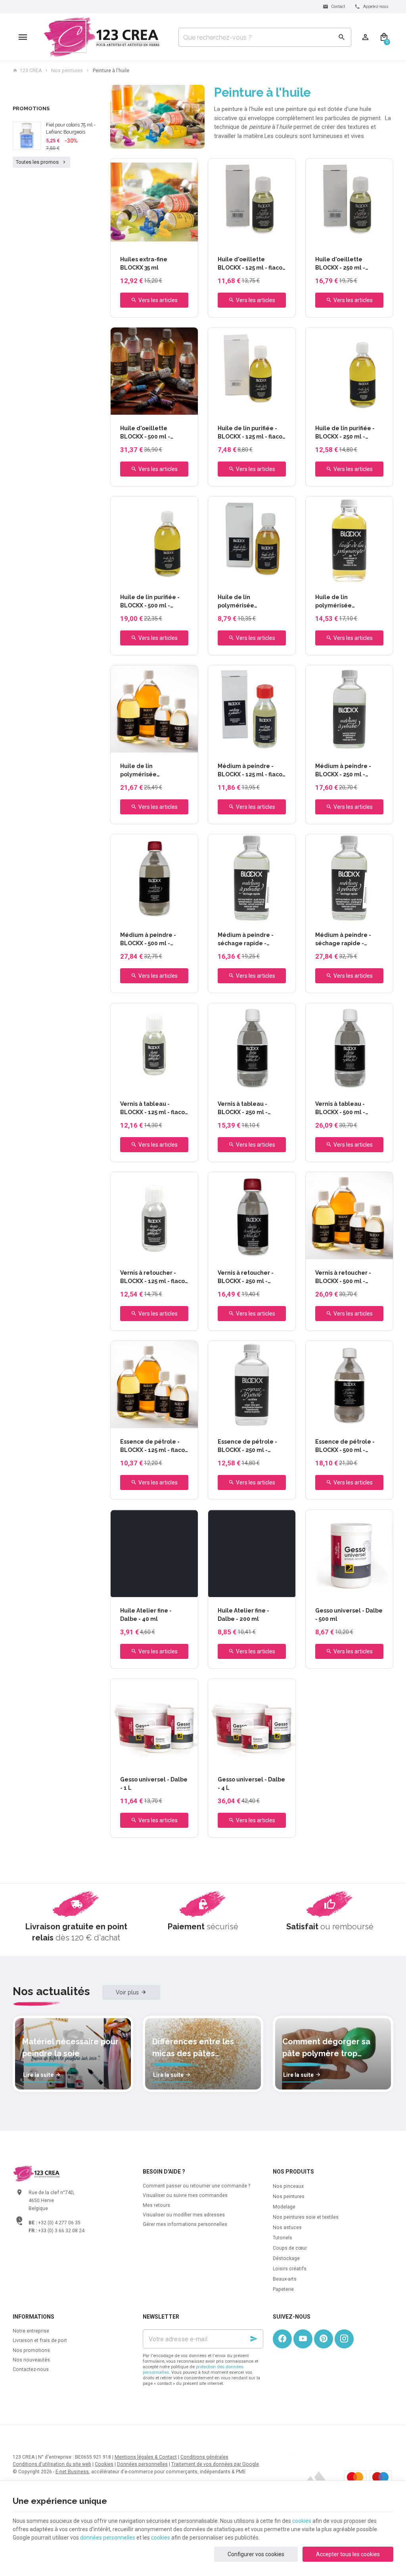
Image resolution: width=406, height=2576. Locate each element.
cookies (302, 2521)
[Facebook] (282, 2339)
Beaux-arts (285, 2279)
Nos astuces (287, 2227)
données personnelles (108, 2538)
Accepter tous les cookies (348, 2554)
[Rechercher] (342, 37)
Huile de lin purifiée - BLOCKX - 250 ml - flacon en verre (345, 433)
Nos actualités (51, 1991)
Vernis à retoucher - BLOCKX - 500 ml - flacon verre (343, 1277)
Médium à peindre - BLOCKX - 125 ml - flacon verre (252, 771)
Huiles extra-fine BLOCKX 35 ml (144, 263)
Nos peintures (67, 71)
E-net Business (72, 2472)
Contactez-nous (31, 2369)
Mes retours (156, 2205)
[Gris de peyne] (142, 1590)
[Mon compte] (365, 37)
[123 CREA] (102, 37)
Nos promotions (31, 2350)
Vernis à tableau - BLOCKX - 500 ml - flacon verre (340, 1109)
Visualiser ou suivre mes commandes (185, 2195)
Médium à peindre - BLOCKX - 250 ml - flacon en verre (343, 771)
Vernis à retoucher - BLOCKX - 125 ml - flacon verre (154, 1277)
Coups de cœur (290, 2248)
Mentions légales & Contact (146, 2457)
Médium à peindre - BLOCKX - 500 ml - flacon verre (148, 940)
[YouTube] (303, 2339)
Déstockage (286, 2258)
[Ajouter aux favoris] (188, 169)
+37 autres (177, 1590)
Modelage (284, 2207)
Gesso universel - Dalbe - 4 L (251, 1784)
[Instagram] (344, 2339)
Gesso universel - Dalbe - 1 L (154, 1784)
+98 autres (177, 238)
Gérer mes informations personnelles (185, 2224)
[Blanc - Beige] (132, 238)
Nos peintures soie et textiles (306, 2217)
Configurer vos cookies (256, 2554)
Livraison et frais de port (40, 2340)
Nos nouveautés (31, 2360)
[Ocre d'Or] (151, 238)
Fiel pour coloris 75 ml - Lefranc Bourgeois (71, 128)
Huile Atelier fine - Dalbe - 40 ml (146, 1615)
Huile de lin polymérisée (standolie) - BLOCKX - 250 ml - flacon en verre (349, 602)
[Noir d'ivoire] (133, 1590)
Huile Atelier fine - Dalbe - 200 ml (243, 1615)
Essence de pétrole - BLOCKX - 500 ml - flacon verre (345, 1446)
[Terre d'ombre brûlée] (160, 1590)
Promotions (31, 108)
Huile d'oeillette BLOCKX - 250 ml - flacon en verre (340, 264)
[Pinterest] (324, 2339)
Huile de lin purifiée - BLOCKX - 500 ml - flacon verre (150, 602)
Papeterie (283, 2289)
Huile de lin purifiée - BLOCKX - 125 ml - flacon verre (252, 433)
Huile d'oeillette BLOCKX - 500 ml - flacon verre (145, 433)
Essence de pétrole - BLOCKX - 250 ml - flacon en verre (247, 1446)
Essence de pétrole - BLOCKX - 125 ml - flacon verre (154, 1446)
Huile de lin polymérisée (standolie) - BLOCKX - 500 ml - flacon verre (151, 771)
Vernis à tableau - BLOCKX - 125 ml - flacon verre (154, 1109)
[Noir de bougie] (124, 1590)
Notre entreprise (31, 2331)
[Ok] (254, 2339)
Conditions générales (204, 2457)
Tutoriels (282, 2238)
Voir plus (127, 1992)
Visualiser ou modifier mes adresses (184, 2215)
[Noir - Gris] (142, 238)
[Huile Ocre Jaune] (123, 238)
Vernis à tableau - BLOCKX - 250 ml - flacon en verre (243, 1109)
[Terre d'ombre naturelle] (151, 1590)
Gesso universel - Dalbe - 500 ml (349, 1615)
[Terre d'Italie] (160, 238)
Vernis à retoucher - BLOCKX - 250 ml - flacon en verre (246, 1277)
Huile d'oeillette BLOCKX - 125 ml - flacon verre (252, 264)
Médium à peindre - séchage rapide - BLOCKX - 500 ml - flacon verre (343, 940)
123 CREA (31, 71)
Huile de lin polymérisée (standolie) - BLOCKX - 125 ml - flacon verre (249, 602)
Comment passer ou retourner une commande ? (196, 2186)
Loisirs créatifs (290, 2269)
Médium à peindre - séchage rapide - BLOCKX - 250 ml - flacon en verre (246, 940)
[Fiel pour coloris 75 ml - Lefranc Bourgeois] (27, 136)
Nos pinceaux (288, 2186)
